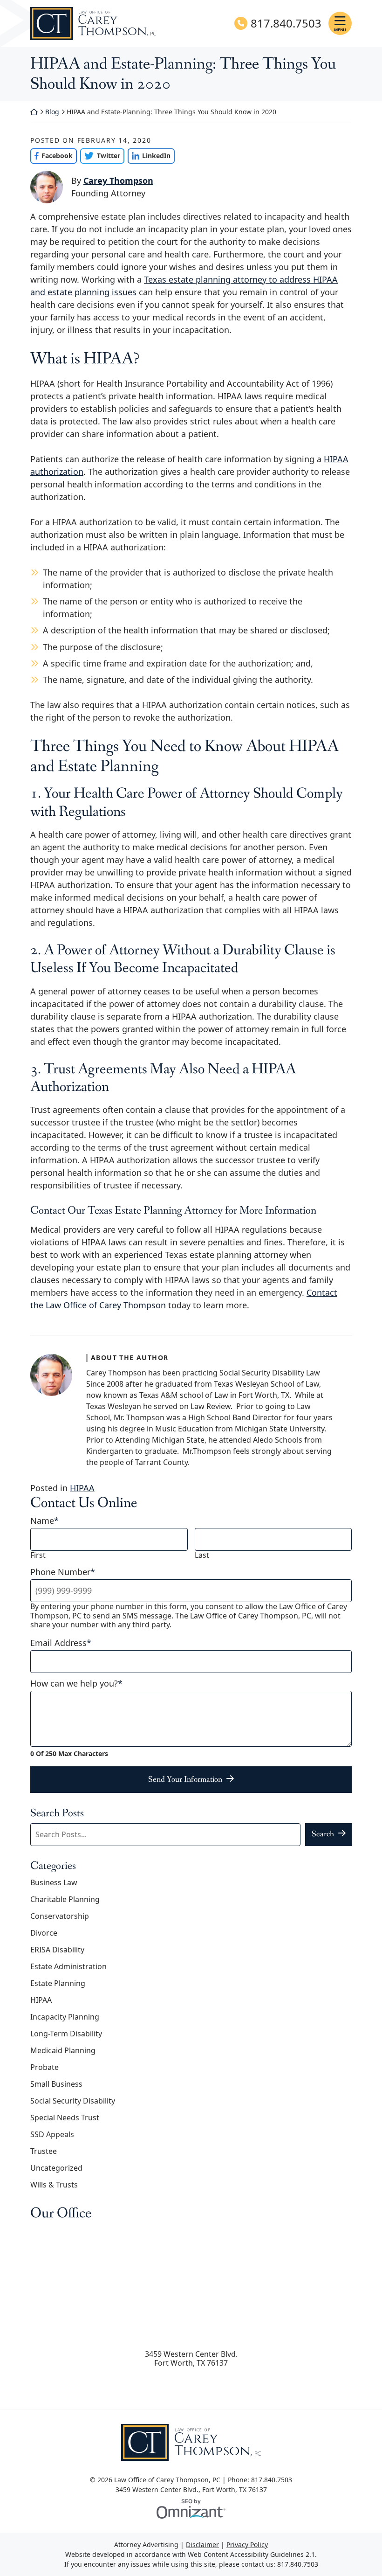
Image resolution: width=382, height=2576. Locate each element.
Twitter (100, 156)
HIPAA (82, 1488)
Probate (44, 2067)
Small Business (56, 2084)
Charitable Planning (65, 1899)
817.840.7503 (286, 24)
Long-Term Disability (66, 2034)
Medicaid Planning (63, 2050)
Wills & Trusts (54, 2185)
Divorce (44, 1933)
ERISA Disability (57, 1950)
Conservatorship (60, 1916)
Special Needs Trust (65, 2118)
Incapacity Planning (65, 2017)
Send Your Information (185, 1779)
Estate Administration (68, 1966)
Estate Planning (58, 1983)
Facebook (51, 156)
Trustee (44, 2151)
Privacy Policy (247, 2545)
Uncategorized (56, 2168)
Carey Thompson (118, 181)
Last (202, 1555)
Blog (52, 112)
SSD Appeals (52, 2134)
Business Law (54, 1882)
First (38, 1555)
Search (323, 1834)
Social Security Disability (73, 2101)
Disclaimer (202, 2545)
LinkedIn (149, 156)
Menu (340, 30)
